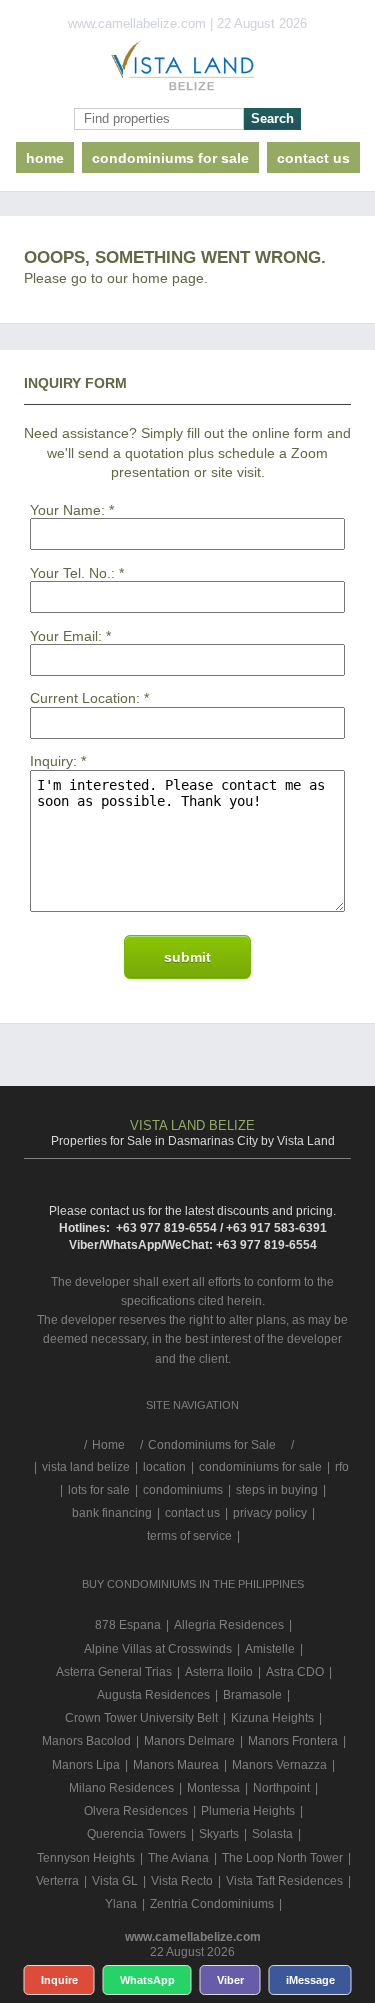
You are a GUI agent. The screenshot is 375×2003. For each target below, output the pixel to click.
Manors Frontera (293, 1741)
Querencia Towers (136, 1834)
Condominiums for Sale (170, 158)
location (164, 1467)
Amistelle (270, 1649)
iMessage (310, 1980)
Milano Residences (121, 1788)
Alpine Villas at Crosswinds (158, 1649)
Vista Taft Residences (284, 1881)
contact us (313, 158)
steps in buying (277, 1490)
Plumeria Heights (248, 1811)
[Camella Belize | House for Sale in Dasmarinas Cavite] (187, 70)
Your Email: (66, 636)
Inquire (59, 1980)
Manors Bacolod (86, 1741)
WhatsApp (147, 1980)
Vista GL (115, 1881)
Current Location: (85, 698)
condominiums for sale (260, 1467)
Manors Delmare (189, 1741)
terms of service (189, 1536)
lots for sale (99, 1490)
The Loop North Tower (282, 1858)
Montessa (213, 1788)
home (45, 158)
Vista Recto (182, 1881)
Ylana (121, 1904)
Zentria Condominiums (212, 1904)
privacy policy (270, 1513)
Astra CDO (295, 1672)
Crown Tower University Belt (141, 1718)
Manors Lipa (86, 1765)
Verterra (57, 1881)
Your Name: (67, 510)
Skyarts (219, 1834)
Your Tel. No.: (72, 573)
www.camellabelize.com (193, 1937)
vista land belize (86, 1467)
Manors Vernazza (279, 1765)
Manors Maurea (176, 1765)
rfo (342, 1467)
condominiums (183, 1490)
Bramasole (252, 1695)
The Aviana (178, 1858)
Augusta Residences (153, 1695)
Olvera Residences (136, 1811)
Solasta (272, 1834)
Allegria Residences (229, 1625)
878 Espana (128, 1625)
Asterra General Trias (114, 1672)
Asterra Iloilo (219, 1672)
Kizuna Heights (272, 1718)
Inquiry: (53, 761)
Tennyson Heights (86, 1858)
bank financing (112, 1513)
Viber (230, 1980)
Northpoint (281, 1788)
